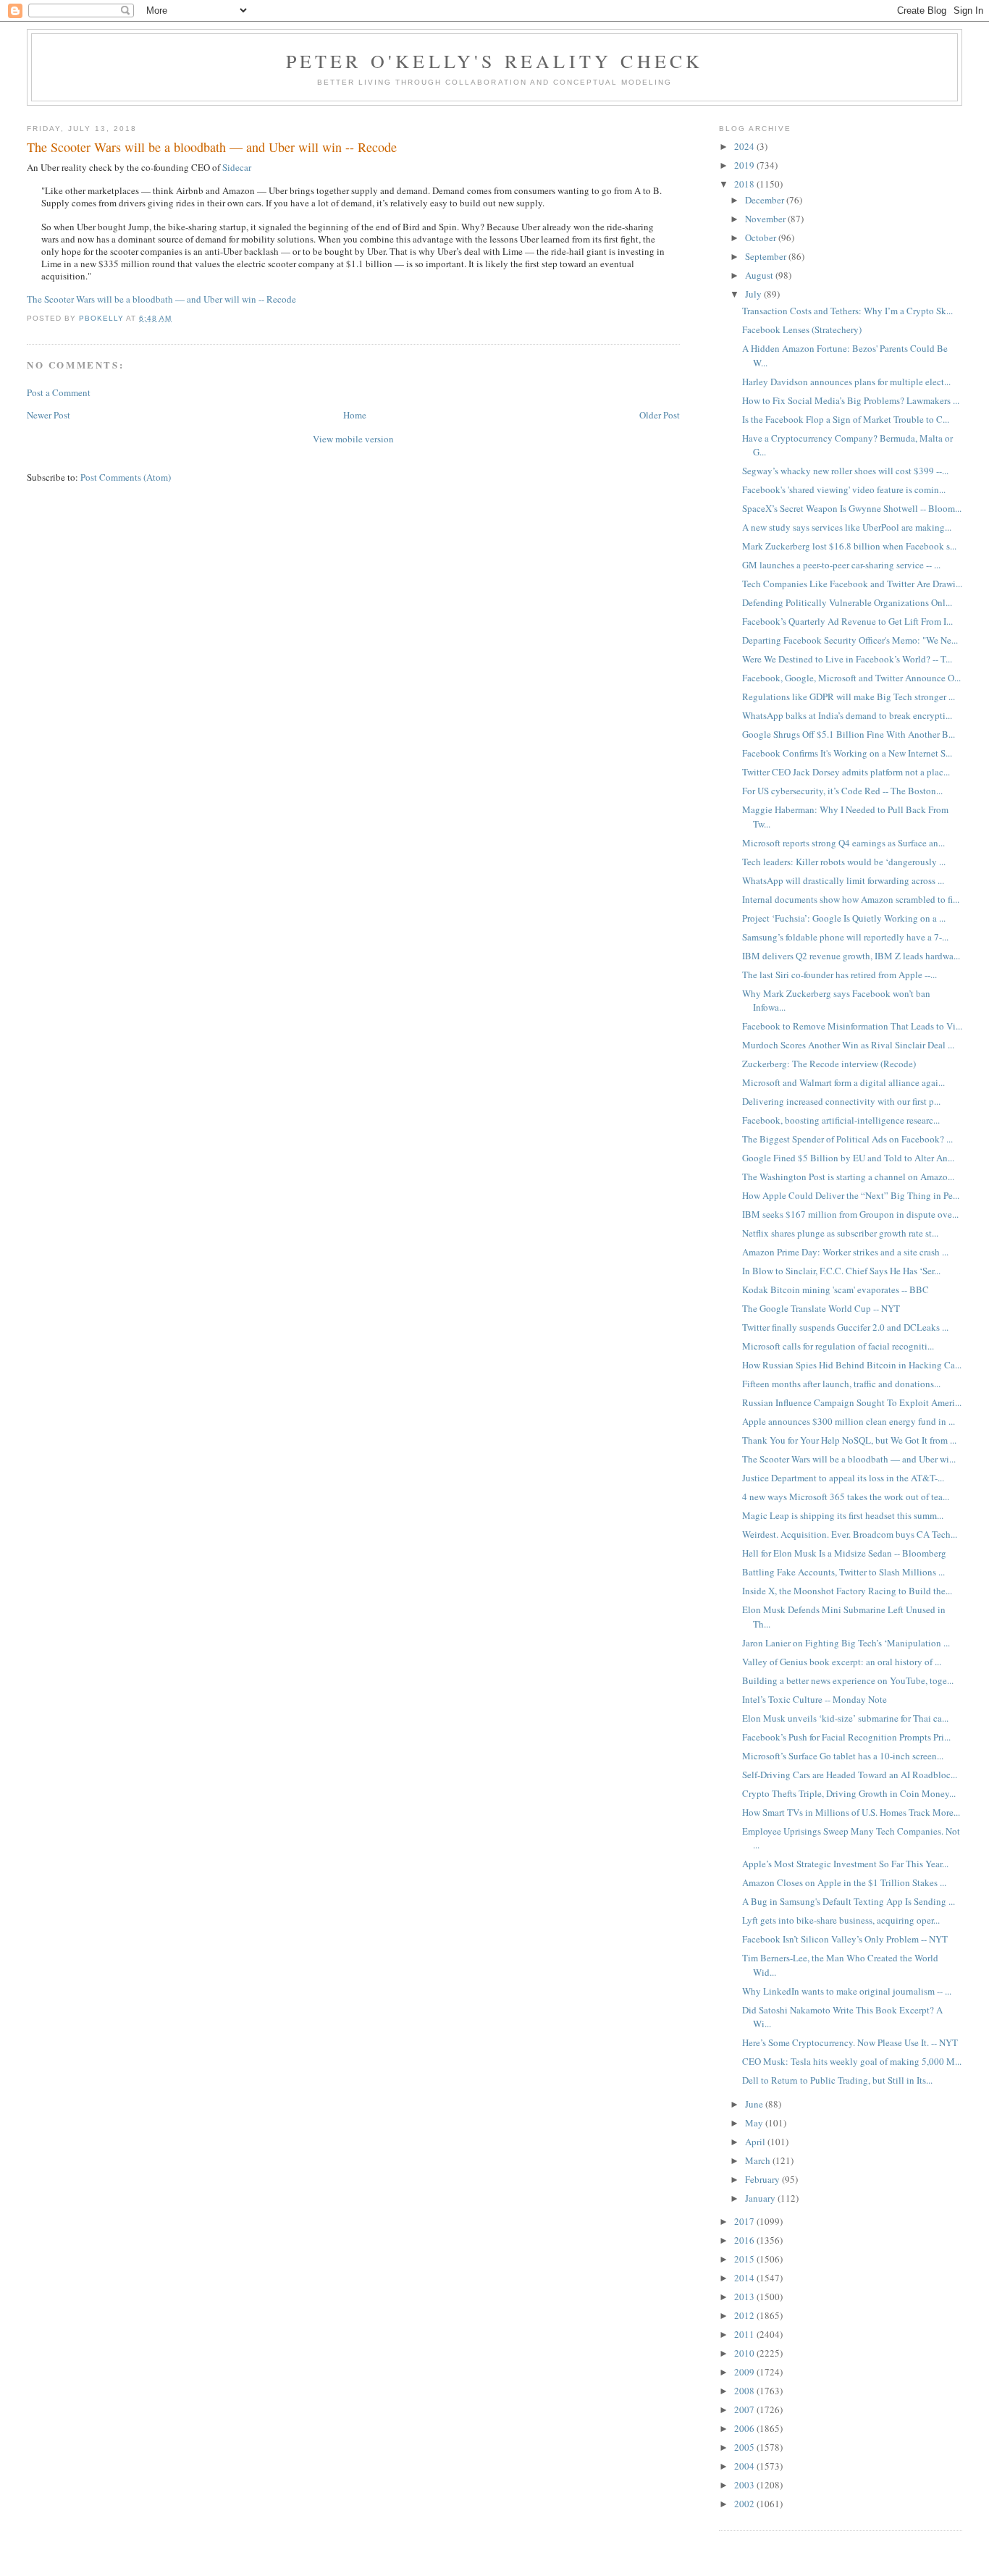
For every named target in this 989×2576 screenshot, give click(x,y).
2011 (745, 2334)
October (762, 237)
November (766, 219)
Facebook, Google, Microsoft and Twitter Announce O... (851, 678)
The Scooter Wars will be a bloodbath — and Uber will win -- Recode (161, 299)
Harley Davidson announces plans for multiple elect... (846, 382)
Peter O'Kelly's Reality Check (495, 61)
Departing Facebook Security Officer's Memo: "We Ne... (850, 640)
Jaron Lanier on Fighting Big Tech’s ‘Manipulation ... (846, 1643)
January (761, 2198)
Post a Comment (59, 392)
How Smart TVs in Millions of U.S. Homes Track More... (851, 1812)
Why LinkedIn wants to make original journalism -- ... (847, 1991)
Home (355, 415)
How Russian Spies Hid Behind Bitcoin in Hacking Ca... (852, 1365)
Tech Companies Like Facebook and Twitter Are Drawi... (852, 584)
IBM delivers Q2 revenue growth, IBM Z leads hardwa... (851, 956)
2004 (745, 2466)
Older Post (660, 415)
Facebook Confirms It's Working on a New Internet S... (847, 753)
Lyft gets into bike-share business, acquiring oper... (841, 1920)
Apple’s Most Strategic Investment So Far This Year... (845, 1864)
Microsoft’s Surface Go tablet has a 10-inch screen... (843, 1756)
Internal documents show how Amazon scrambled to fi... (851, 899)
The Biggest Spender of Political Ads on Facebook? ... (847, 1139)
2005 (745, 2447)
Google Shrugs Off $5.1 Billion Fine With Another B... (849, 734)
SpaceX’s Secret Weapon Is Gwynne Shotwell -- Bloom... (852, 508)
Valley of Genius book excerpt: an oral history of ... (842, 1662)
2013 (745, 2297)
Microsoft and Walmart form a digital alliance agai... (843, 1082)
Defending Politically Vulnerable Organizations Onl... (847, 602)
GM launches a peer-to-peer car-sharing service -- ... (841, 565)
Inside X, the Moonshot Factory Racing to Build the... (847, 1591)
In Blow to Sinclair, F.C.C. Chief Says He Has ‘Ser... (841, 1271)
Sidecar (237, 167)
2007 (745, 2409)
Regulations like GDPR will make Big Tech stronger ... (849, 696)
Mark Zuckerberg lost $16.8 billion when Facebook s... (849, 546)
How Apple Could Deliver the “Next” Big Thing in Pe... (851, 1195)
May (755, 2123)
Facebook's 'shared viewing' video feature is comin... (844, 489)
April (756, 2142)
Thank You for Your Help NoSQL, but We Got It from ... (849, 1440)
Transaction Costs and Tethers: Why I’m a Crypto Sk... (847, 311)
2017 (745, 2221)
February (763, 2179)
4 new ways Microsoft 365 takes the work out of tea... (846, 1497)
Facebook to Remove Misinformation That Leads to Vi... (852, 1026)
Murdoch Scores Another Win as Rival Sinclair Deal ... (848, 1045)
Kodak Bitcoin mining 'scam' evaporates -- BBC (836, 1289)
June (755, 2104)
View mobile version (353, 439)
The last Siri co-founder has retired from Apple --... (839, 975)
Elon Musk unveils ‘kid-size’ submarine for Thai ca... (845, 1718)
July (754, 294)
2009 (745, 2372)
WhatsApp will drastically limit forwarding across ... (843, 880)
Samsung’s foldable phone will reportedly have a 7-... (845, 937)
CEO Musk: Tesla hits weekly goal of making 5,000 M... (852, 2061)
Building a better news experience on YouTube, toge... (848, 1680)
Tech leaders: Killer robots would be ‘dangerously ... (844, 862)
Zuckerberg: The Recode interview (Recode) (829, 1064)
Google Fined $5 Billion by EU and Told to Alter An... (848, 1158)
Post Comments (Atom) (126, 477)
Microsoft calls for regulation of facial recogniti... (838, 1346)
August (760, 275)
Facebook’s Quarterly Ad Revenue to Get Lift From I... (847, 621)
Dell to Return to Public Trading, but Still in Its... (837, 2080)
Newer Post (49, 415)
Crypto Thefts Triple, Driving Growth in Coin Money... (849, 1793)
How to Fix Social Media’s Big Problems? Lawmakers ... (851, 400)
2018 (745, 184)
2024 (745, 146)
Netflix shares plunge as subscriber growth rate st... (840, 1233)
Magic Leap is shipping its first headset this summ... (843, 1515)
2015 (745, 2259)
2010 (745, 2353)
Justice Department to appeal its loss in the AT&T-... (843, 1478)
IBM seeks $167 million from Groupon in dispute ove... (850, 1214)
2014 (745, 2278)
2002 (745, 2504)
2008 (745, 2391)
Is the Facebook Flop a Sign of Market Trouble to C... (846, 419)
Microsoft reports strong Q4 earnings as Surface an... (843, 843)
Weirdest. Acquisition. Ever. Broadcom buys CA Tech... (850, 1534)
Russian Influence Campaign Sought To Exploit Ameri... (852, 1402)
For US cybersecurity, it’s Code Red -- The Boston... (842, 791)
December (766, 200)
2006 (745, 2428)
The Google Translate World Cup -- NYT (821, 1308)
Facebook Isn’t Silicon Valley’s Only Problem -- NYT (845, 1939)
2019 (745, 165)
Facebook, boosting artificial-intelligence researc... (841, 1120)
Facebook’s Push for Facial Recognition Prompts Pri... (846, 1737)
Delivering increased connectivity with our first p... (841, 1101)
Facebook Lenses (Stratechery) (802, 329)
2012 (745, 2315)
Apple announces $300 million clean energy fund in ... (849, 1421)
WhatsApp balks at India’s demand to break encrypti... (847, 715)
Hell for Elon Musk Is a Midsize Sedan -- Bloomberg (844, 1553)
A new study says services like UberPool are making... (847, 527)
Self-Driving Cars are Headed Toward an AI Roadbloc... (850, 1775)
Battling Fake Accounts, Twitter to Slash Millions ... (843, 1572)
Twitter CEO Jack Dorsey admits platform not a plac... (846, 772)
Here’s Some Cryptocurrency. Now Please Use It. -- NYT (850, 2042)
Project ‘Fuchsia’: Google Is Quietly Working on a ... (844, 918)
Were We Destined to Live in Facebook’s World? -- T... (847, 659)
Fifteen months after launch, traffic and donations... (841, 1384)
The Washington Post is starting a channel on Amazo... (848, 1177)
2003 (745, 2485)
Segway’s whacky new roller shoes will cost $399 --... (845, 471)
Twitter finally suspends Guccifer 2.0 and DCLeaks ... (845, 1327)
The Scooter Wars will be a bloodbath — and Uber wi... (849, 1459)
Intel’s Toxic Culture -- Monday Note (815, 1699)
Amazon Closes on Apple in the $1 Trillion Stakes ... (844, 1882)
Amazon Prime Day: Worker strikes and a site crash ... (845, 1252)
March (759, 2160)
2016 (745, 2240)
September (767, 256)
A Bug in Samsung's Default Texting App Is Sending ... (849, 1901)
